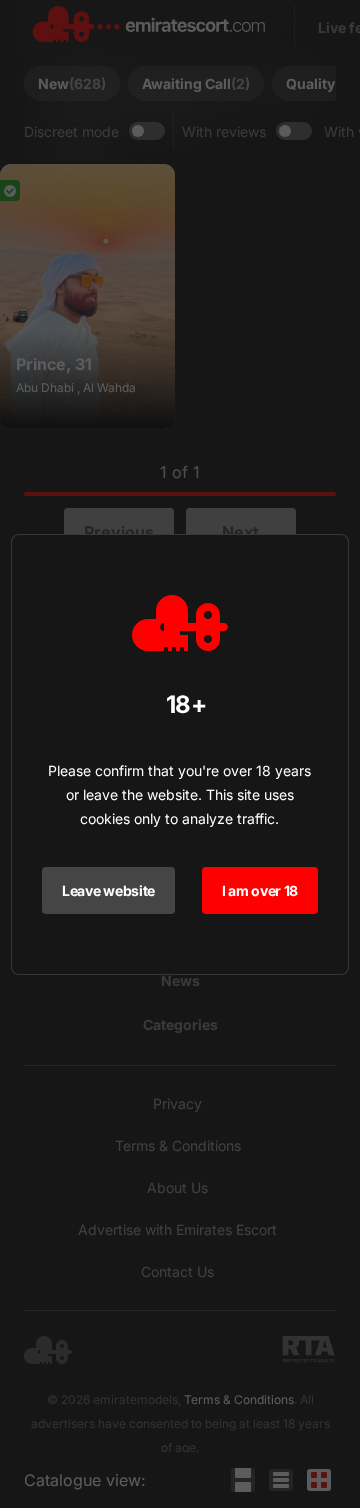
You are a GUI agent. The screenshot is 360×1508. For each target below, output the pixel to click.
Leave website (108, 890)
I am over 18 (260, 890)
